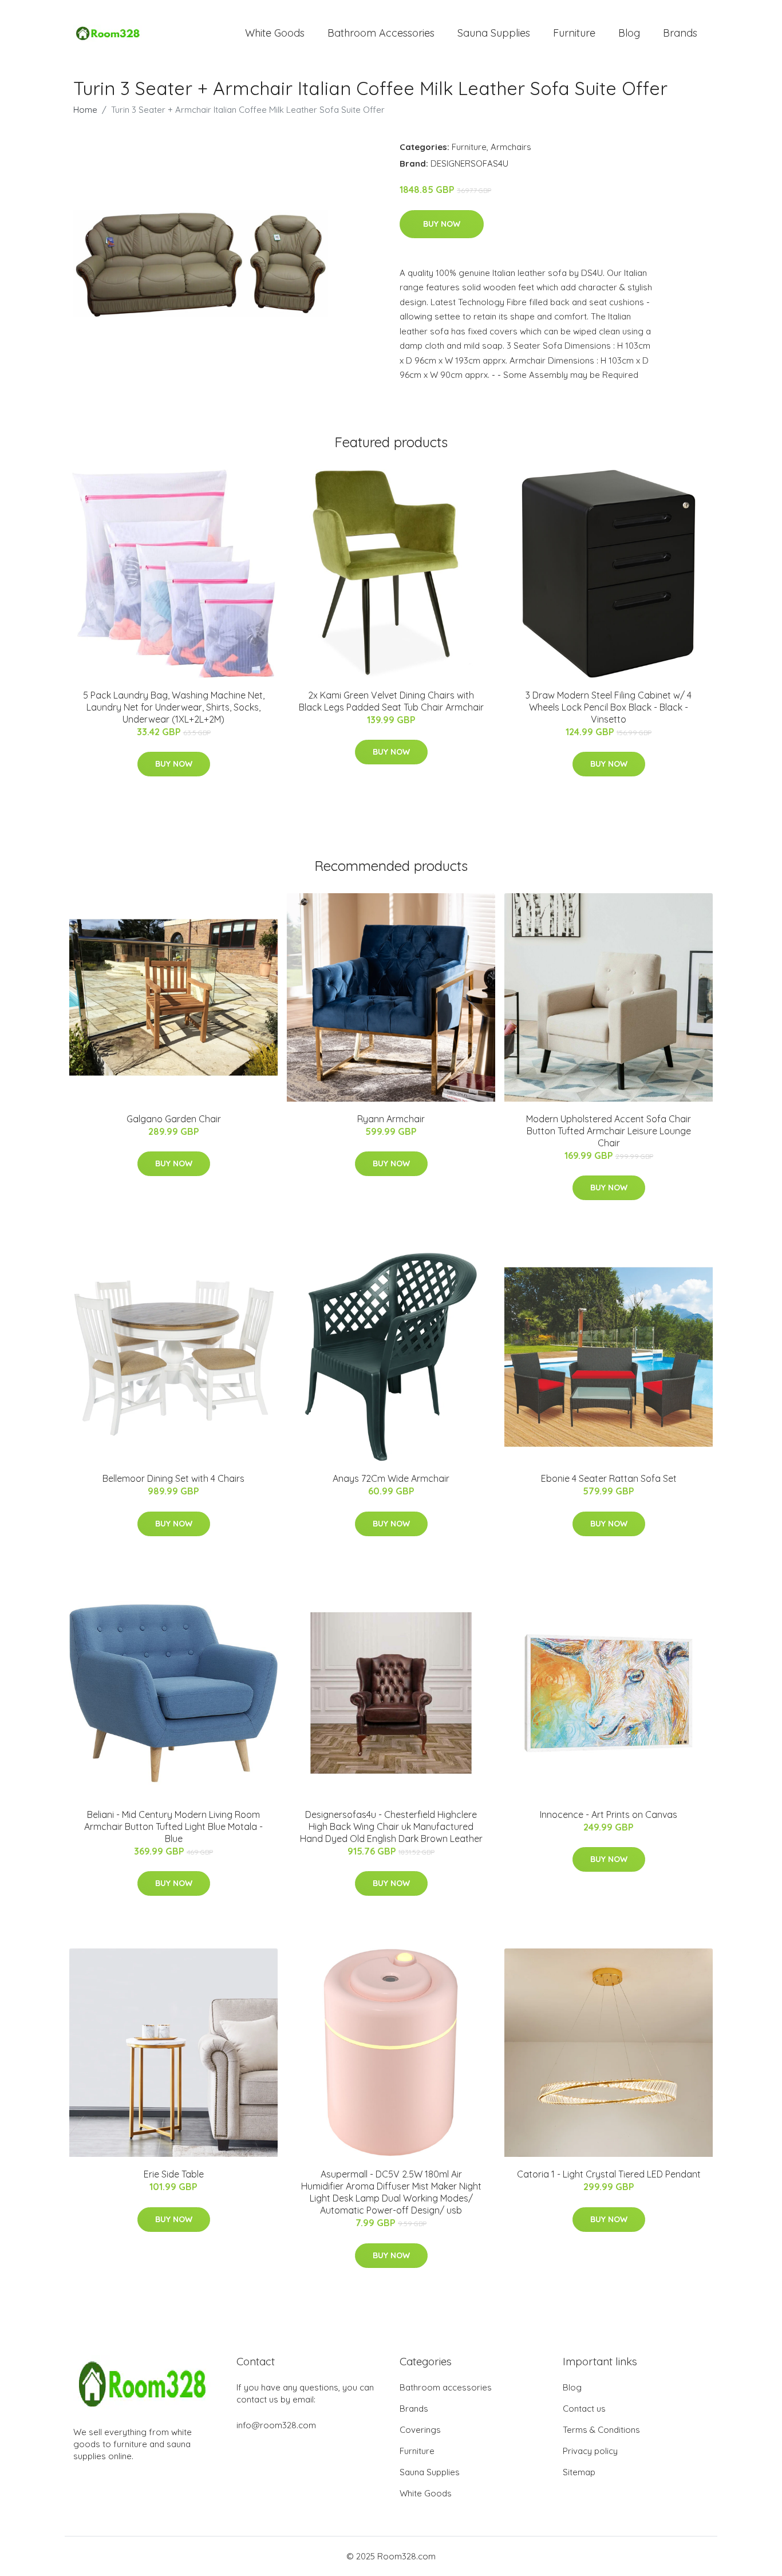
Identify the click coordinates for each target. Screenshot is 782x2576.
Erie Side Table (174, 2174)
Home (85, 110)
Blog (629, 33)
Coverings (420, 2430)
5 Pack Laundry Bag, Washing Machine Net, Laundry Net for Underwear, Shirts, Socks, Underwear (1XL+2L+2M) (174, 707)
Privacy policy (590, 2451)
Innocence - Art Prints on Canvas (609, 1814)
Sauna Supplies (494, 33)
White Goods (275, 33)
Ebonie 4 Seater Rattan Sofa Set (609, 1478)
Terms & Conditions (601, 2430)
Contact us (584, 2409)
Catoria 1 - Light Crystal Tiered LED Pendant (609, 2174)
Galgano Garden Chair (174, 1119)
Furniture (574, 33)
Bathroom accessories (446, 2387)
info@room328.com (276, 2425)
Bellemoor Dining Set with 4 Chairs (173, 1478)
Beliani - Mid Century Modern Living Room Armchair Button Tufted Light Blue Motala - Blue (173, 1827)
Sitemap (579, 2472)
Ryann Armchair (391, 1119)
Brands (680, 33)
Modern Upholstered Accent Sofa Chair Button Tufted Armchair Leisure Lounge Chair (609, 1131)
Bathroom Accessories (381, 33)
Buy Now (442, 224)
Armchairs (511, 147)
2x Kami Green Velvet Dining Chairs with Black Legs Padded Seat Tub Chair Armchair (391, 701)
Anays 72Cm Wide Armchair (391, 1478)
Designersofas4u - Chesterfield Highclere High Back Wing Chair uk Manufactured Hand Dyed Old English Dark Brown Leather (391, 1827)
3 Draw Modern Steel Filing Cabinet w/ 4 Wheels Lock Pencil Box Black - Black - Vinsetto (609, 707)
